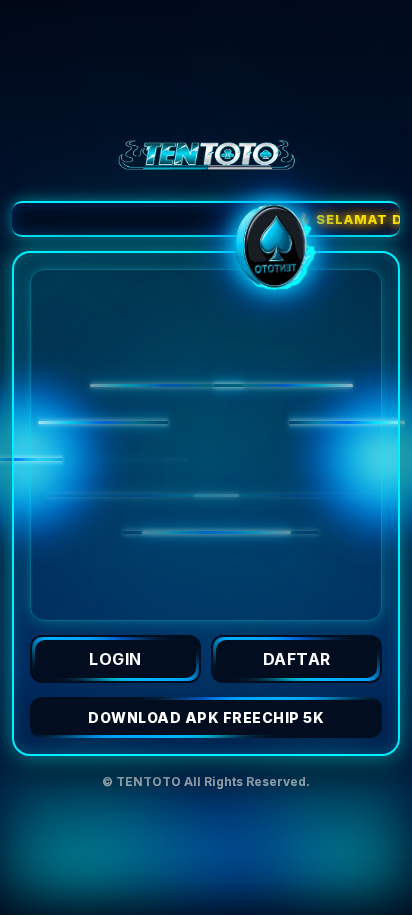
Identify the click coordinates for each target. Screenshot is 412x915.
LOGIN (115, 659)
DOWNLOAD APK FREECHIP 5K (206, 717)
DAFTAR (297, 659)
